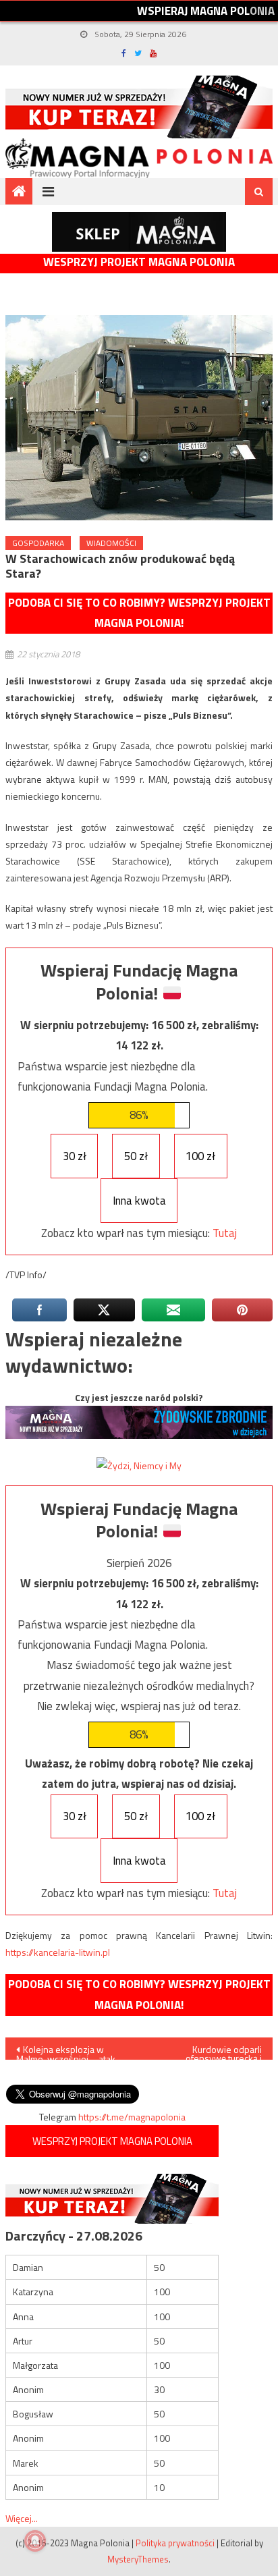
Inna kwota (139, 1201)
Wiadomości (111, 543)
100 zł (200, 1156)
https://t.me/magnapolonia (132, 2117)
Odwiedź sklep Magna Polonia (139, 232)
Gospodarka (38, 543)
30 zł (75, 1156)
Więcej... (22, 2518)
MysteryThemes (138, 2559)
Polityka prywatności (175, 2543)
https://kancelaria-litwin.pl (58, 1952)
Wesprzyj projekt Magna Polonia (139, 262)
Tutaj (225, 1233)
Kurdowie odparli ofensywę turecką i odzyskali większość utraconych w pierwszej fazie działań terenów (214, 2051)
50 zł (136, 1156)
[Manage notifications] (35, 2541)
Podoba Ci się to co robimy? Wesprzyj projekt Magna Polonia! (139, 613)
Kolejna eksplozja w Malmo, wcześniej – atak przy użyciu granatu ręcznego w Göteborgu (66, 2051)
